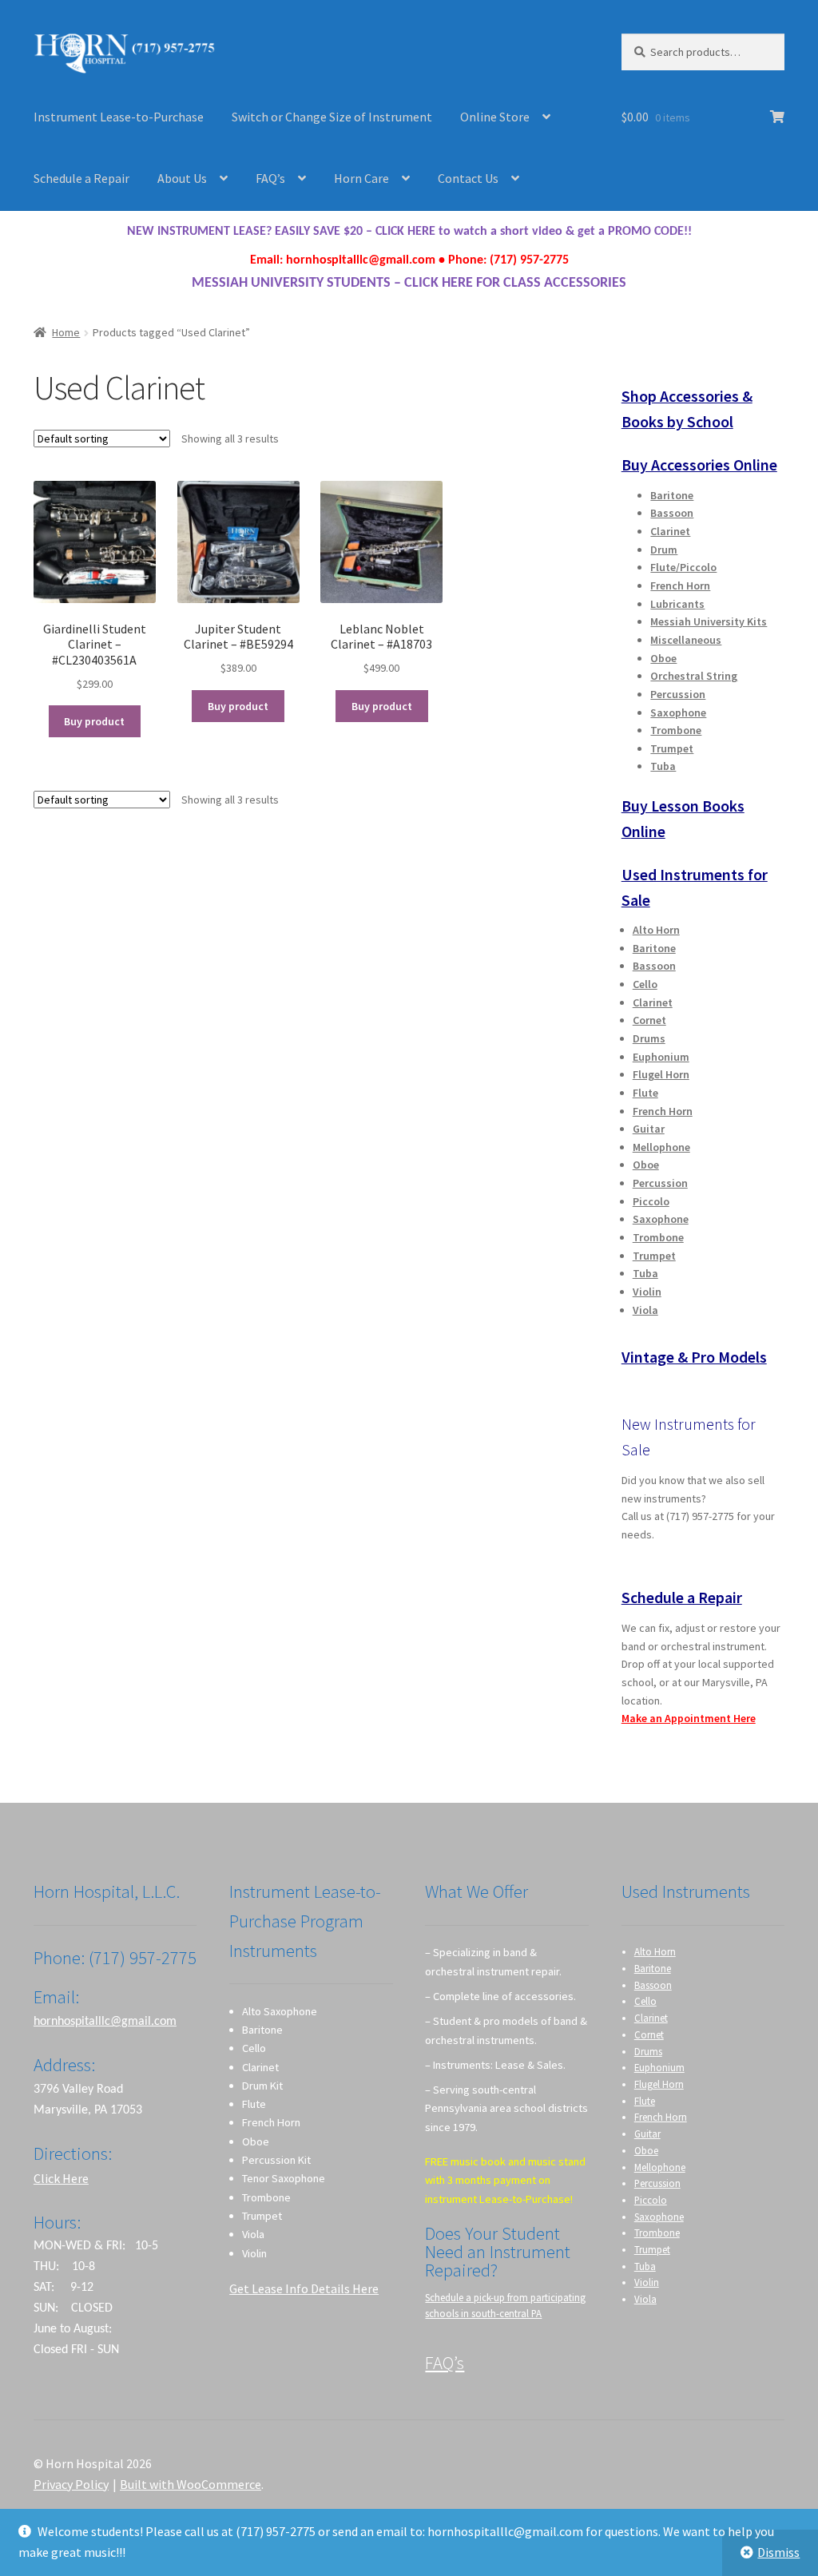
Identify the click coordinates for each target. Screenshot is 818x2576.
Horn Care (361, 178)
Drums (649, 1038)
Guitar (649, 1129)
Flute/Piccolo (683, 567)
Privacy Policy (71, 2484)
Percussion (678, 694)
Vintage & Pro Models (694, 1357)
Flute (645, 1093)
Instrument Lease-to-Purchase (119, 117)
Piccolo (651, 1201)
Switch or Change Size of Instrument (332, 117)
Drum (664, 550)
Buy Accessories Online (699, 464)
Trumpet (672, 748)
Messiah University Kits (709, 621)
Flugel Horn (661, 1074)
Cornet (649, 1020)
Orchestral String (694, 676)
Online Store (495, 117)
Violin (647, 1292)
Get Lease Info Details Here (304, 2288)
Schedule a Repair (81, 178)
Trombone (676, 730)
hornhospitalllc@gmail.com (105, 2022)
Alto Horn (656, 930)
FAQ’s (270, 178)
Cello (645, 984)
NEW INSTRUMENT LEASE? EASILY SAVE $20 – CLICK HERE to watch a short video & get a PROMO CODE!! (409, 232)
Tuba (663, 766)
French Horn (680, 585)
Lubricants (677, 604)
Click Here (61, 2178)
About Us (182, 178)
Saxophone (678, 712)
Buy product (94, 721)
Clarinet (670, 531)
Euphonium (661, 1057)
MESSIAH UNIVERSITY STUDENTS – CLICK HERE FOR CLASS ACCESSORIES (409, 283)
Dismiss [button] (778, 2552)
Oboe (663, 658)
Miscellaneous (686, 640)
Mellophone (661, 1147)
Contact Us (468, 178)
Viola (645, 1310)
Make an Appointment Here (689, 1718)
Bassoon (672, 513)
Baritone (672, 495)
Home (66, 332)
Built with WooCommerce (191, 2484)
